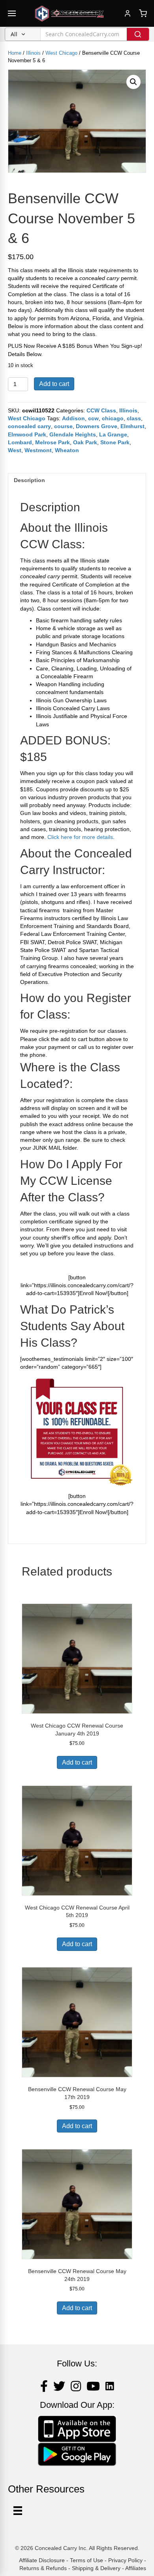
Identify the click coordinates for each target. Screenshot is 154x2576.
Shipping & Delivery (96, 2568)
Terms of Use (86, 2560)
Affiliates (136, 2568)
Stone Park (115, 442)
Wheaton (67, 450)
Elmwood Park (27, 434)
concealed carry (29, 426)
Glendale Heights (73, 434)
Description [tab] (29, 480)
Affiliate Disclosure (42, 2560)
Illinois (33, 53)
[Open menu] (12, 13)
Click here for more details (80, 837)
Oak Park (85, 442)
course (63, 426)
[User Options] (18, 2511)
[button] (133, 82)
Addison (73, 418)
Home (15, 53)
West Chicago (61, 53)
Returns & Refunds (43, 2568)
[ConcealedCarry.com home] (69, 13)
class (134, 418)
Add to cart (54, 384)
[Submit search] (138, 34)
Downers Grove (97, 426)
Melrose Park (53, 442)
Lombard (20, 442)
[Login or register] (128, 13)
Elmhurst (132, 426)
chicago (113, 418)
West (15, 450)
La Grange (113, 434)
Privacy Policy (125, 2560)
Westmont (38, 450)
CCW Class (101, 410)
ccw (93, 418)
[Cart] (143, 13)
